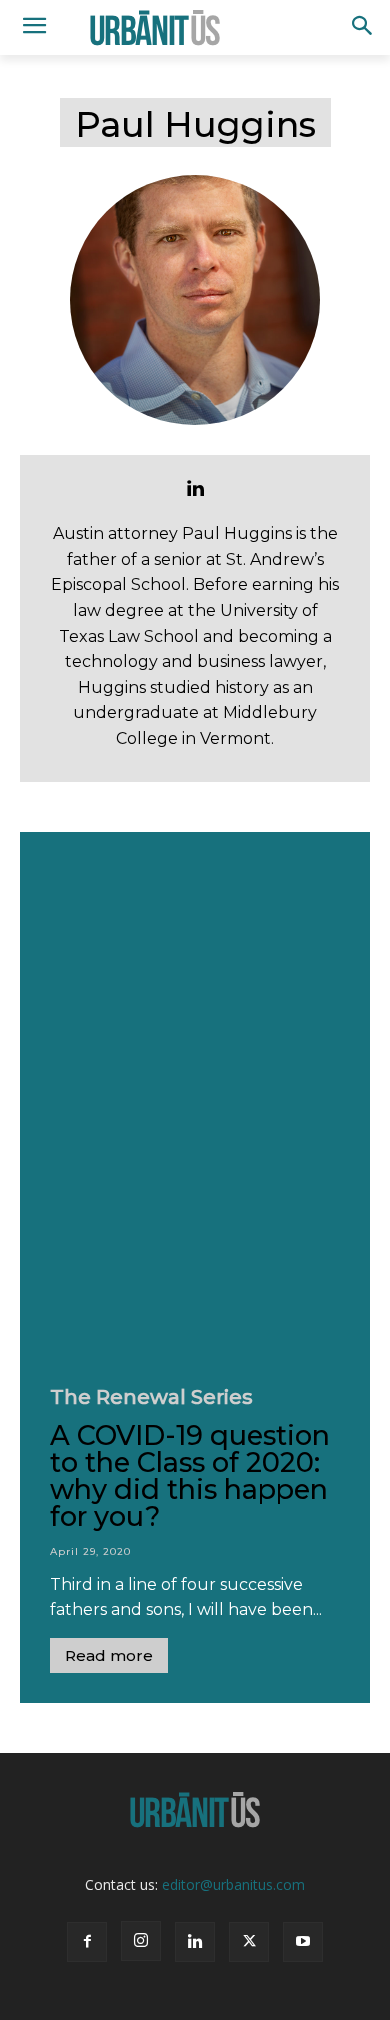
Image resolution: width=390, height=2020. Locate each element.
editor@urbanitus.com (233, 1884)
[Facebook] (87, 1942)
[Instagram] (141, 1941)
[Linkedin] (195, 488)
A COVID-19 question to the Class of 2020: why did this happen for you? (190, 1476)
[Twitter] (249, 1942)
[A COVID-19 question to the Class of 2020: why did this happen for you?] (195, 1094)
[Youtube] (303, 1942)
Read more (109, 1655)
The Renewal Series (151, 1397)
